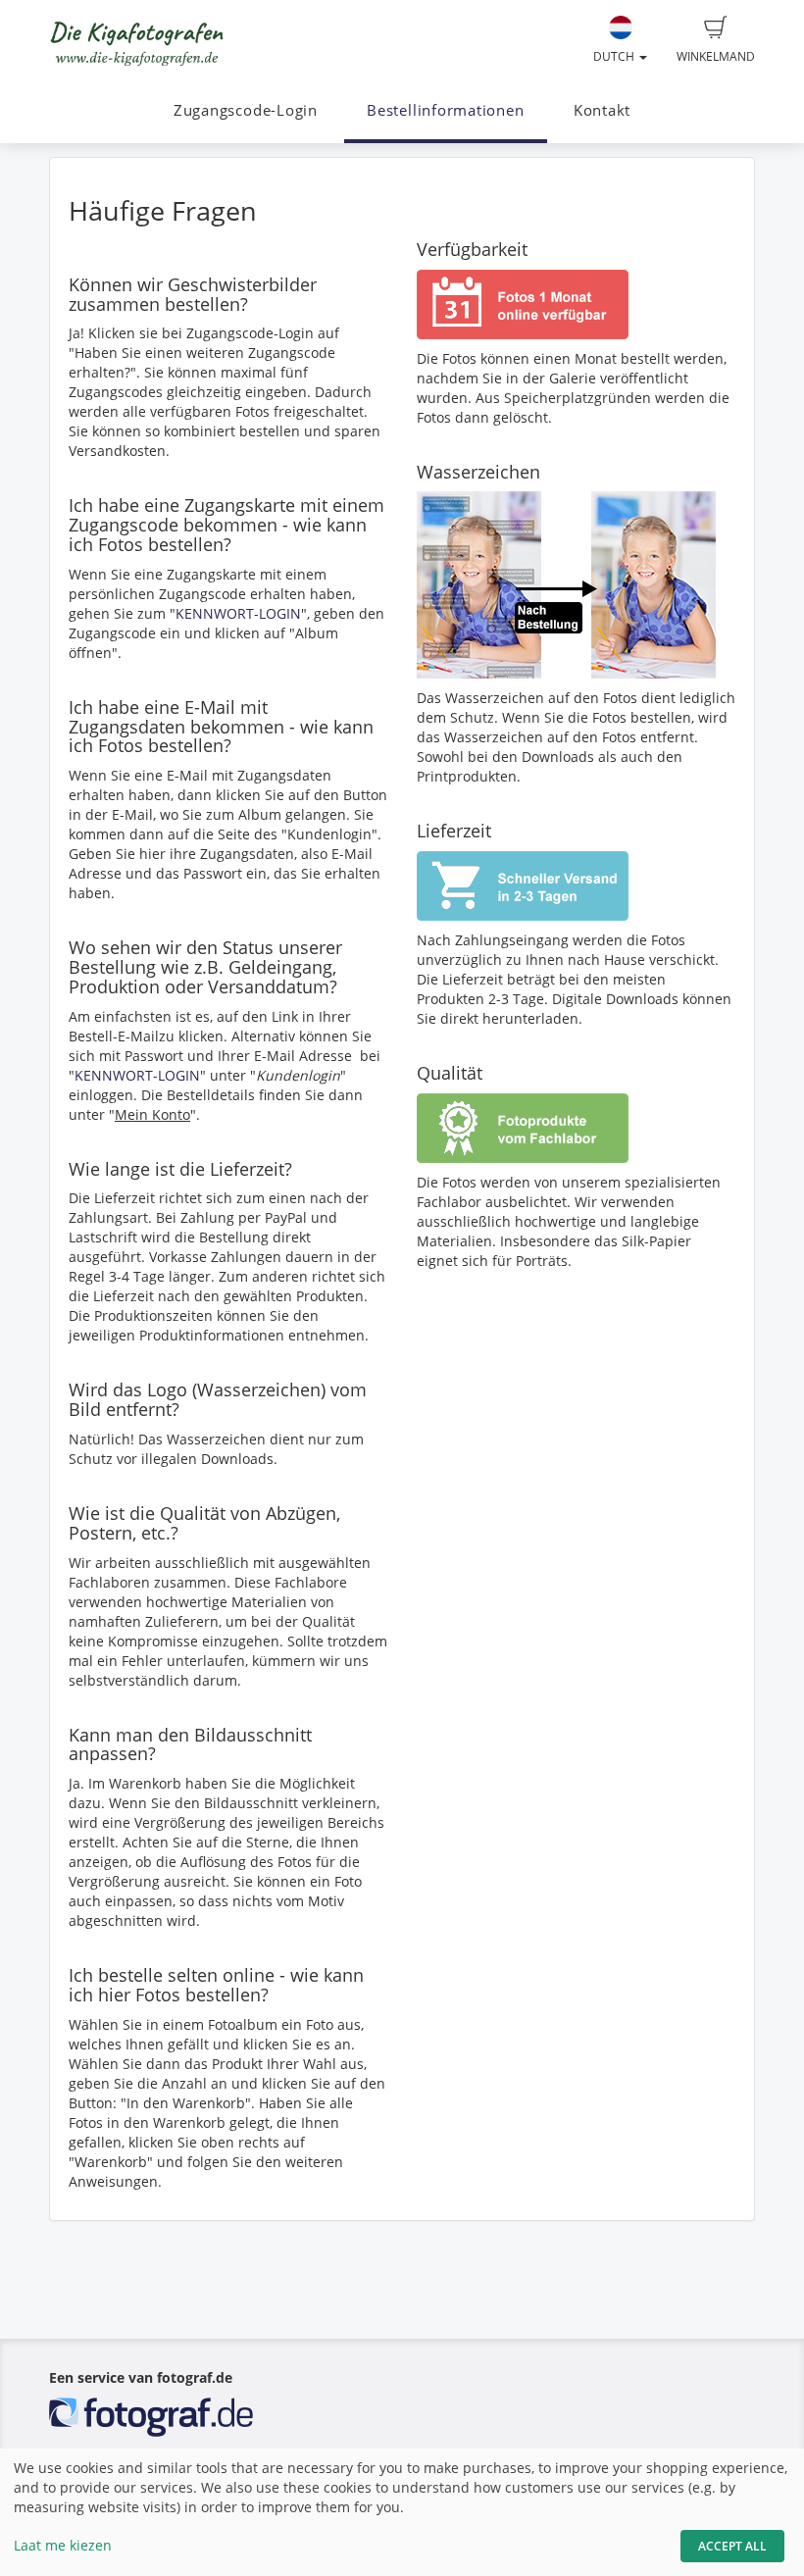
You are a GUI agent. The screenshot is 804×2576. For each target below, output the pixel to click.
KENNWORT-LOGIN (238, 613)
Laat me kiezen (63, 2545)
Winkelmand (716, 56)
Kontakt (602, 110)
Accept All (732, 2546)
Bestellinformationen (445, 110)
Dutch (615, 56)
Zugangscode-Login (246, 110)
